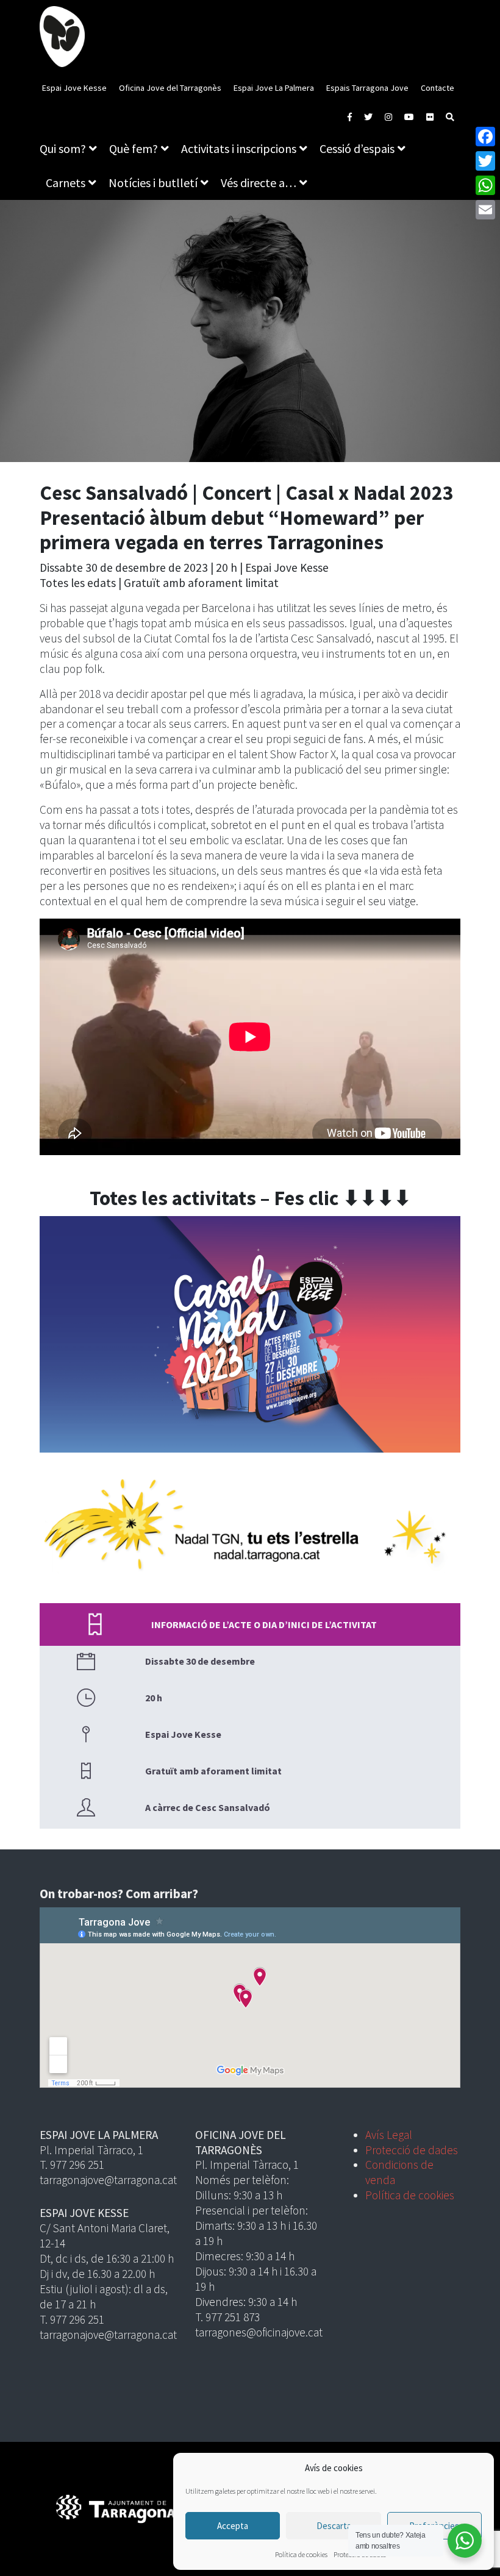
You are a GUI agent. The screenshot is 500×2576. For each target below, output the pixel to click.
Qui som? (63, 148)
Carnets (66, 183)
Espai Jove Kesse (74, 88)
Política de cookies (301, 2554)
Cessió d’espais (357, 148)
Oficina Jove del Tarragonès (170, 88)
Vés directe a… (259, 183)
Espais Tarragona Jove (367, 88)
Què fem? (134, 148)
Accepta (233, 2526)
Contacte (437, 88)
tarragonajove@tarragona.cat (108, 2180)
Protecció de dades (412, 2150)
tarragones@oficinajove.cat (259, 2332)
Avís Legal (389, 2135)
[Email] (485, 210)
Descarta (334, 2526)
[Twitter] (485, 161)
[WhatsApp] (485, 185)
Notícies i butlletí (153, 183)
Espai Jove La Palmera (274, 88)
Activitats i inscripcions (239, 148)
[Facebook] (485, 137)
